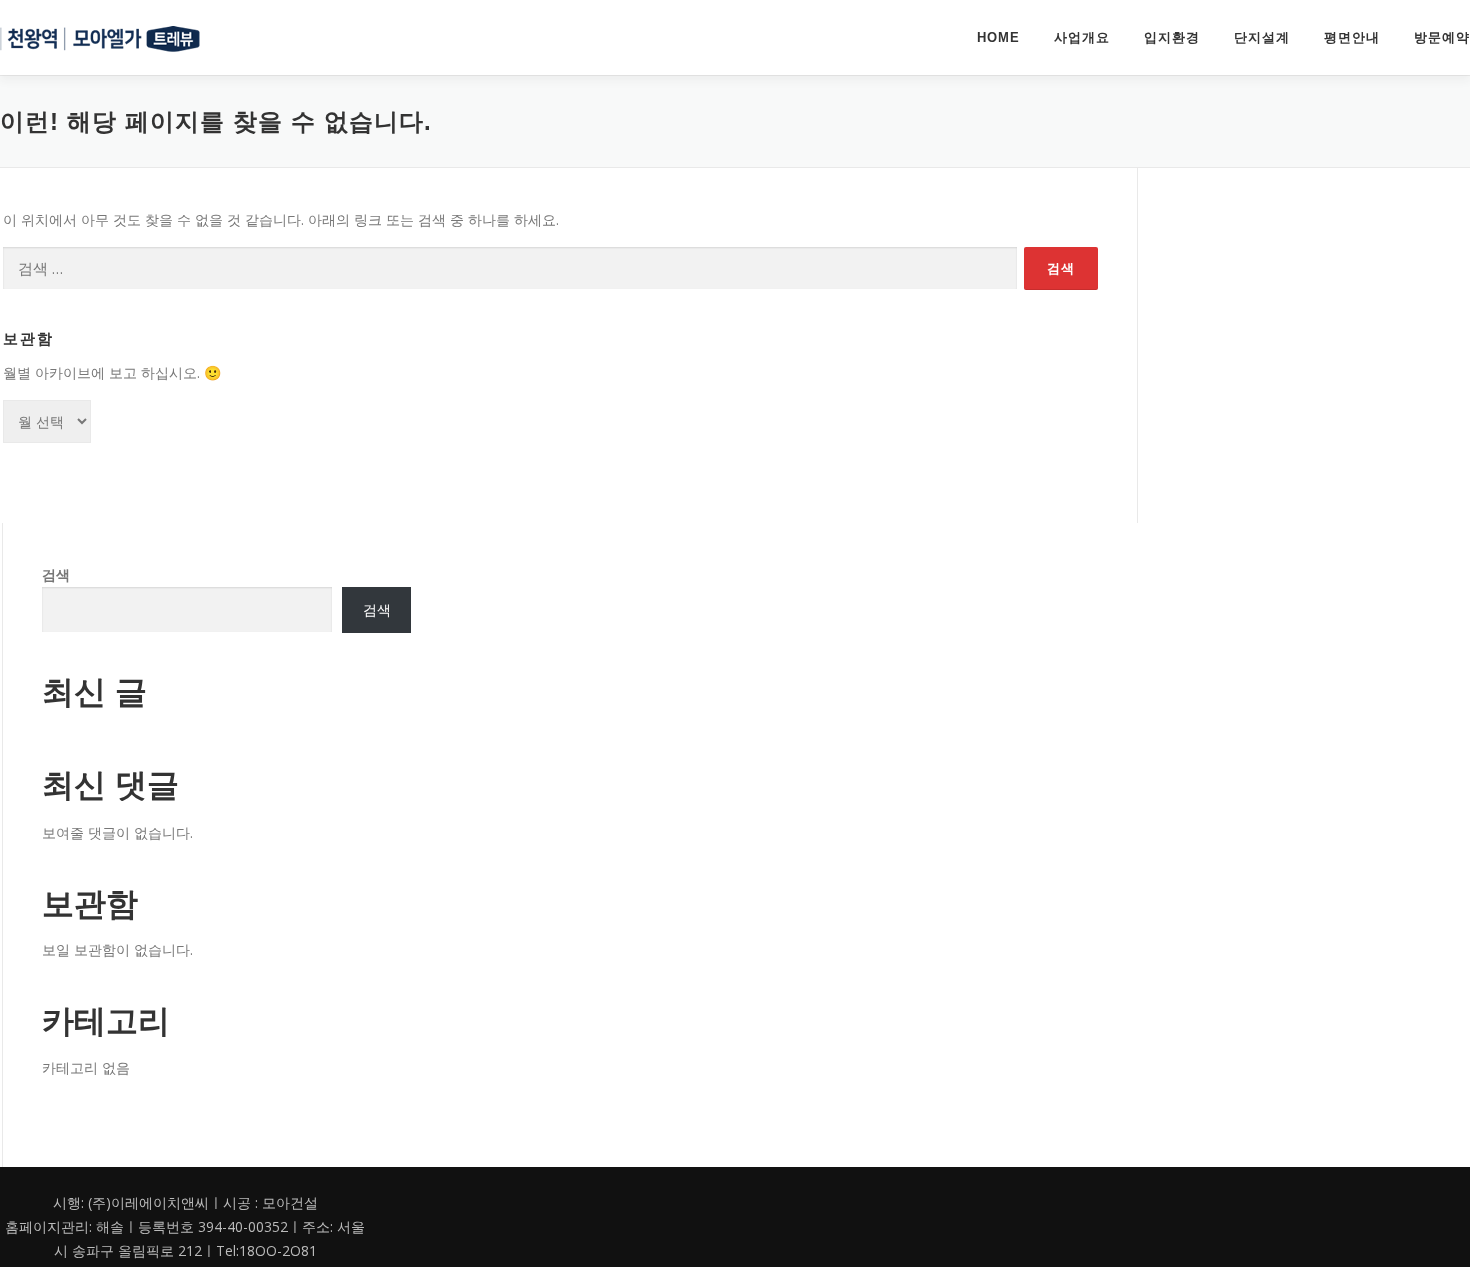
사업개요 (1082, 37)
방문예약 (1442, 37)
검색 (56, 574)
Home (998, 37)
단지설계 (1262, 37)
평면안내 (1352, 37)
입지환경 (1172, 37)
